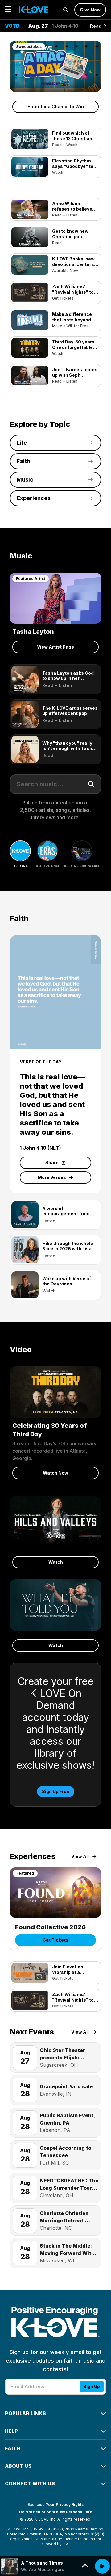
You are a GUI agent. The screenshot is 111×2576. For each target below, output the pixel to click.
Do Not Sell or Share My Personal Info (56, 2512)
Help (11, 2431)
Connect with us (30, 2483)
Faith (13, 2448)
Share (52, 1163)
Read (96, 26)
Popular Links (25, 2413)
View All (80, 1856)
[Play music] (102, 2566)
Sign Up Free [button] (56, 1791)
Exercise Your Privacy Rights (55, 2505)
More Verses (52, 1177)
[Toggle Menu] (8, 10)
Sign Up (92, 2386)
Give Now (90, 10)
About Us (18, 2466)
